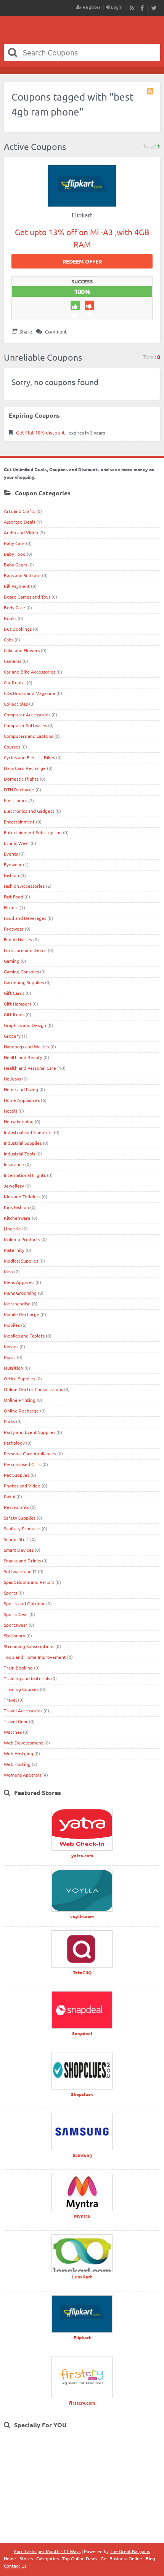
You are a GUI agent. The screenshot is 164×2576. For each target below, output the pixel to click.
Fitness (11, 907)
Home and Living (21, 1089)
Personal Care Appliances (30, 1453)
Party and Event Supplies (30, 1432)
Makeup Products (22, 1239)
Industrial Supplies (23, 1143)
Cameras (13, 661)
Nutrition (14, 1368)
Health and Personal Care (30, 1068)
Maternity (14, 1250)
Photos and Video (22, 1486)
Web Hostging (18, 1753)
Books (10, 618)
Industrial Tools (19, 1154)
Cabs (9, 640)
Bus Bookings (18, 629)
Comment (55, 331)
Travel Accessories (23, 1710)
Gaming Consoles (21, 971)
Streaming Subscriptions (29, 1646)
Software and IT (20, 1571)
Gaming (12, 961)
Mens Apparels (19, 1282)
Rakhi (10, 1496)
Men (8, 1271)
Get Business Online (121, 2558)
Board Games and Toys (27, 597)
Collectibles (16, 704)
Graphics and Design (25, 1025)
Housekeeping (19, 1121)
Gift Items (14, 1014)
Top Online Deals (80, 2558)
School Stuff (16, 1539)
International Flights (25, 1175)
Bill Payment (17, 586)
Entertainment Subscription (33, 832)
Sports (10, 1593)
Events (11, 854)
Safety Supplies (20, 1518)
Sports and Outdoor (24, 1603)
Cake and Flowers (22, 650)
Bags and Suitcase (22, 575)
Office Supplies (19, 1378)
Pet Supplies (17, 1475)
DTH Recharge (19, 789)
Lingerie (12, 1229)
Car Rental (15, 682)
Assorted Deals (19, 522)
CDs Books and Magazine (30, 693)
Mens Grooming (20, 1293)
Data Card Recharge (25, 768)
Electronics (15, 800)
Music (10, 1357)
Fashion (11, 875)
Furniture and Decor (25, 950)
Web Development (23, 1743)
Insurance (14, 1164)
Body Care (14, 607)
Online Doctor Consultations (33, 1389)
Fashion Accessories (24, 886)
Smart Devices (19, 1550)
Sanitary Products (22, 1528)
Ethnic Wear (17, 843)
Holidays (12, 1079)
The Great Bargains (130, 2551)
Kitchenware (17, 1218)
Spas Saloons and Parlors (29, 1582)
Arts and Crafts (19, 511)
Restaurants (16, 1507)
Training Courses (21, 1689)
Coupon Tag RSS (151, 91)
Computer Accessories (27, 714)
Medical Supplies (21, 1261)
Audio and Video (21, 532)
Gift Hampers (18, 1004)
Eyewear (13, 864)
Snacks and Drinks (22, 1561)
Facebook (143, 8)
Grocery (12, 1036)
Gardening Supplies (24, 982)
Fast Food (14, 897)
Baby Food (15, 554)
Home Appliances (22, 1100)
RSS (132, 8)
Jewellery (14, 1186)
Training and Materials (27, 1678)
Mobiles (12, 1325)
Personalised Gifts (23, 1464)
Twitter (154, 8)
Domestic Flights (21, 779)
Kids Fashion (16, 1207)
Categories (47, 2558)
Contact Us (15, 2566)
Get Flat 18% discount (40, 432)
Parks (9, 1421)
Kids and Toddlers (22, 1196)
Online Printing (20, 1400)
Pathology (14, 1443)
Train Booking (18, 1668)
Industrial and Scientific (28, 1132)
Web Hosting (17, 1764)
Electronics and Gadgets (29, 811)
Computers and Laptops (28, 736)
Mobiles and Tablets (24, 1336)
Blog (150, 2558)
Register (91, 7)
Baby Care (14, 543)
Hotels (10, 1111)
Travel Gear (16, 1721)
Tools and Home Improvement (35, 1657)
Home (10, 2558)
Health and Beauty (23, 1057)
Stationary (14, 1635)
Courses (12, 747)
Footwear (14, 929)
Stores (26, 2558)
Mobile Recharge (22, 1314)
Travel (10, 1700)
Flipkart (82, 215)
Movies (11, 1346)
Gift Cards (14, 993)
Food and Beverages (25, 918)
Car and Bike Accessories (30, 672)
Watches (13, 1732)
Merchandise (17, 1303)
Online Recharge (21, 1411)
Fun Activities (18, 939)
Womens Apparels (23, 1775)
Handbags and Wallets (27, 1046)
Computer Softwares (25, 725)
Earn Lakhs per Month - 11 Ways (47, 2551)
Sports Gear (16, 1614)
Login (116, 7)
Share (26, 331)
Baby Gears (15, 565)
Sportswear (16, 1625)
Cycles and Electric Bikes (29, 757)
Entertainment (19, 822)
